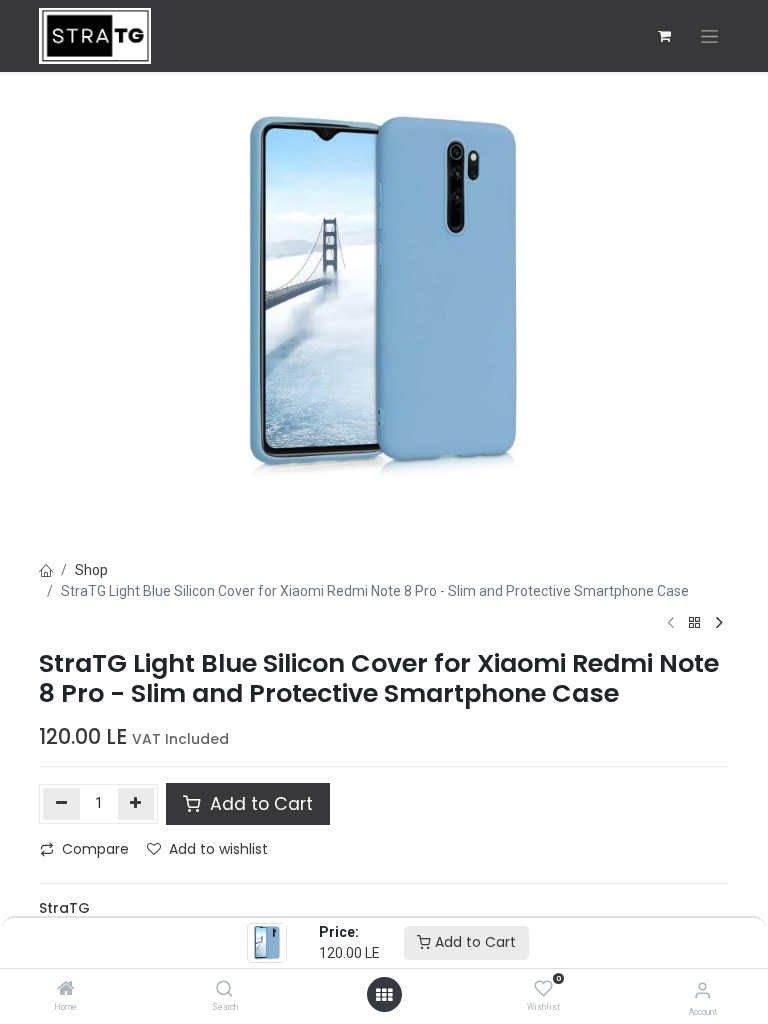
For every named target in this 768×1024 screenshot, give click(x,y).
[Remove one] (61, 804)
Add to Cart (473, 942)
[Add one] (136, 804)
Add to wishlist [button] (218, 849)
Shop (91, 570)
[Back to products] (695, 623)
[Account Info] (702, 990)
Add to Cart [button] (259, 804)
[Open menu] (384, 995)
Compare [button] (95, 849)
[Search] (224, 990)
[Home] (66, 990)
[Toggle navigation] (709, 36)
